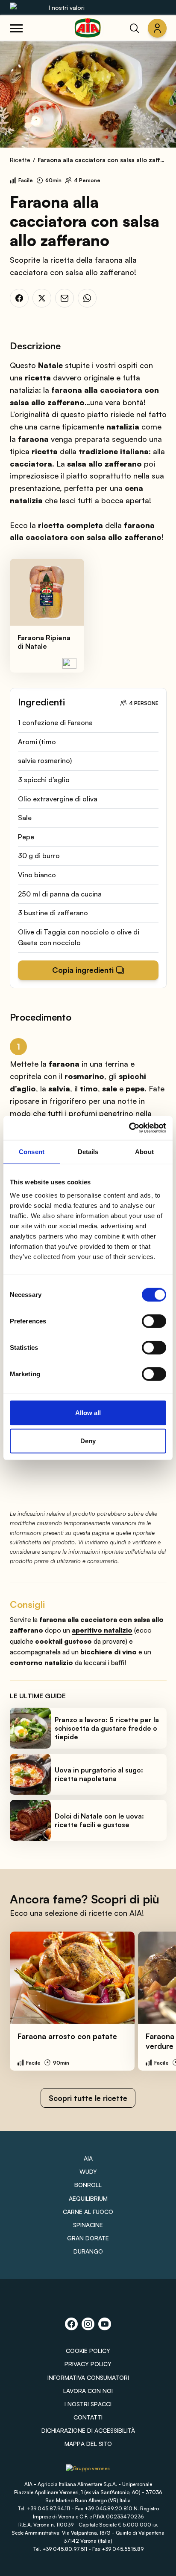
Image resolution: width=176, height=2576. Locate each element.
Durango (88, 2251)
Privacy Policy (88, 2364)
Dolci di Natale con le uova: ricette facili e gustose (99, 1820)
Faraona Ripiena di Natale (44, 642)
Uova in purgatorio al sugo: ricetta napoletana (99, 1774)
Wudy (88, 2171)
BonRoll (88, 2185)
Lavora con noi (88, 2391)
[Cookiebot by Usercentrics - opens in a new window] (129, 1128)
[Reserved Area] (157, 28)
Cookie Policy (88, 2351)
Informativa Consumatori (88, 2377)
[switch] (154, 1321)
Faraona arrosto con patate (67, 2036)
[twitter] (42, 298)
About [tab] (144, 1151)
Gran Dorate (88, 2238)
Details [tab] (88, 1151)
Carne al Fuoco (88, 2212)
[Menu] (16, 28)
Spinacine (88, 2225)
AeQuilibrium (88, 2198)
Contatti (88, 2417)
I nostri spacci (88, 2404)
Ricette (20, 160)
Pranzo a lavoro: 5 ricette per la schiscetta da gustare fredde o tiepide (107, 1728)
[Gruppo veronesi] (88, 2471)
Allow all (88, 1413)
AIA (88, 2158)
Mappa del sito (88, 2444)
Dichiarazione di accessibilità (88, 2430)
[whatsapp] (87, 298)
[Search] (135, 28)
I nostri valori (67, 7)
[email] (65, 298)
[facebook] (19, 298)
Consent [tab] (32, 1151)
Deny (88, 1440)
